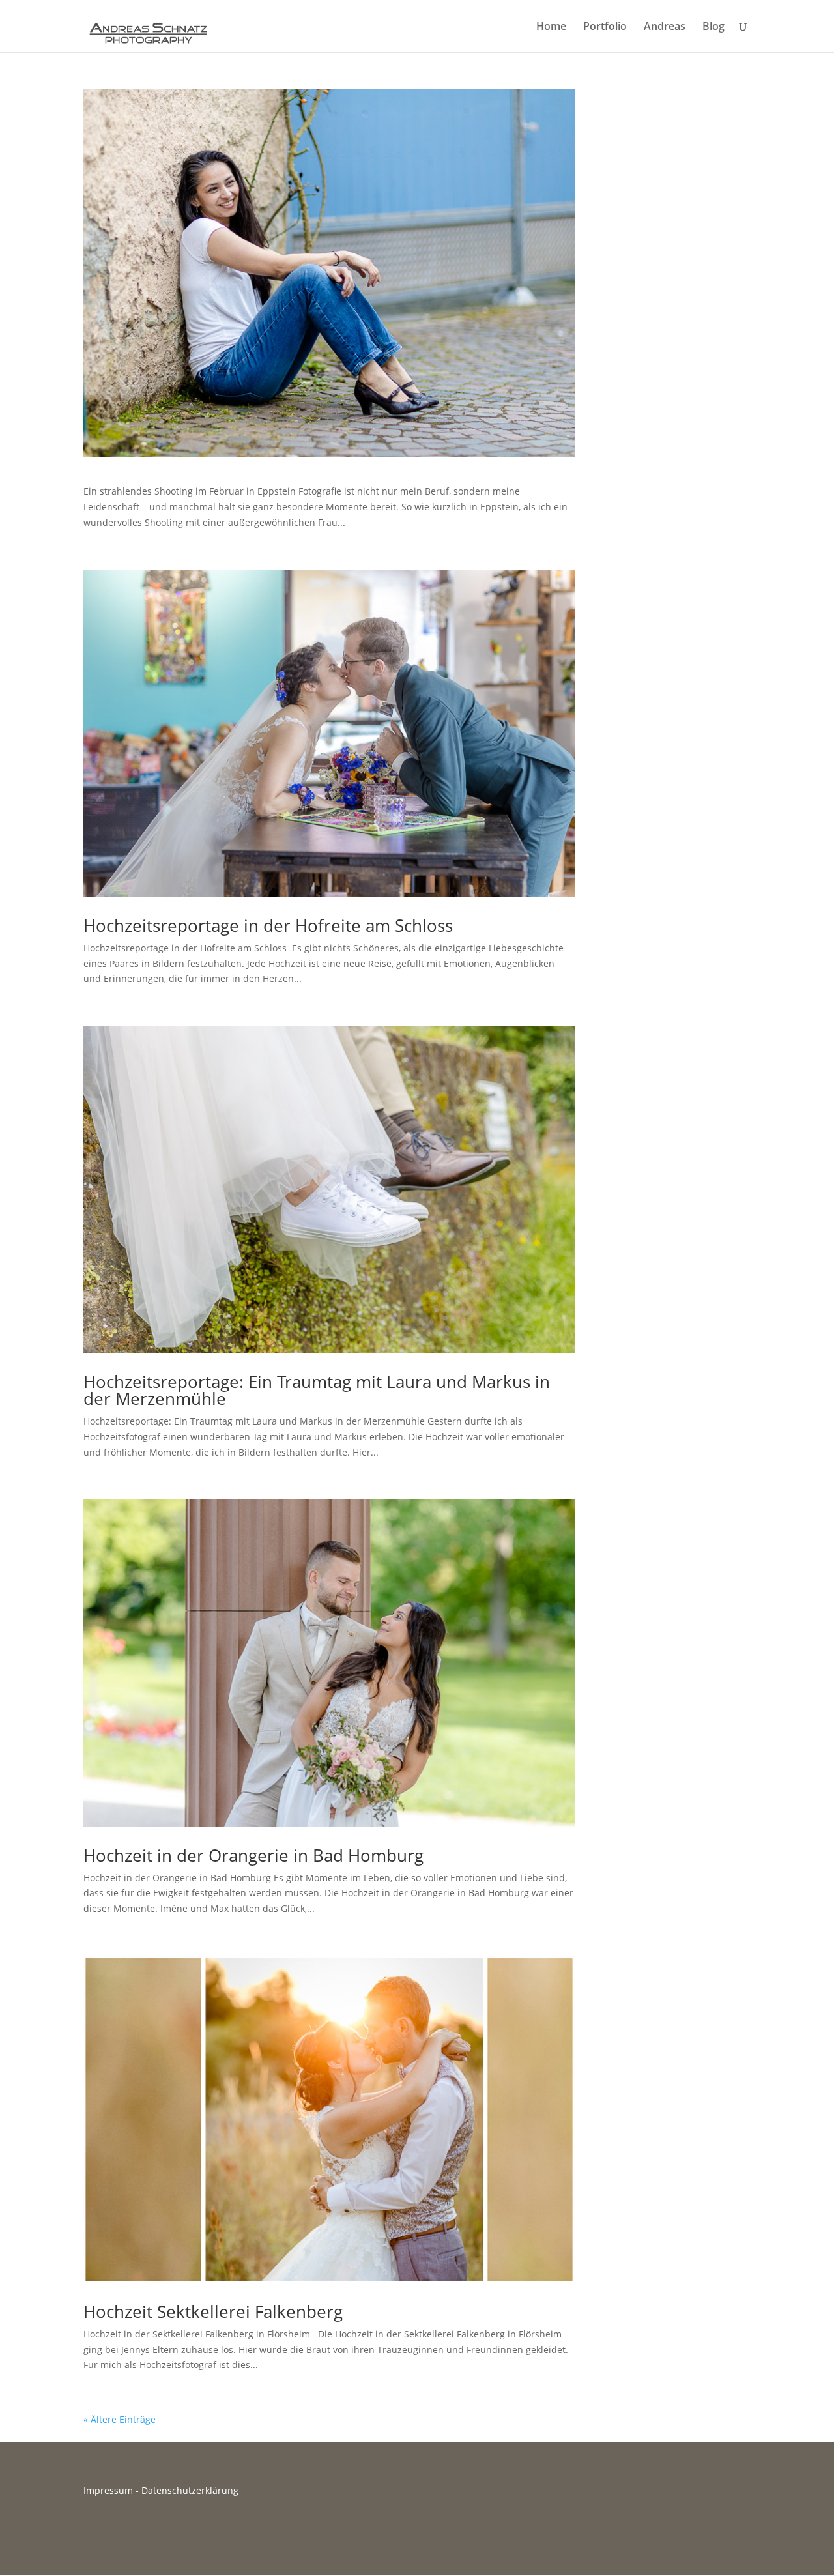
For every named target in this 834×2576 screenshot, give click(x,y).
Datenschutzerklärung (190, 2490)
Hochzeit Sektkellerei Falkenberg (213, 2311)
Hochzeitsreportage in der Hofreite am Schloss (268, 925)
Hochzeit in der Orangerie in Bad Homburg (253, 1855)
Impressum (108, 2490)
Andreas (665, 27)
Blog (713, 27)
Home (551, 27)
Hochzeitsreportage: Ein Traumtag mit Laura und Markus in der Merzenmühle (317, 1390)
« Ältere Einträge (120, 2419)
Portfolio (605, 27)
